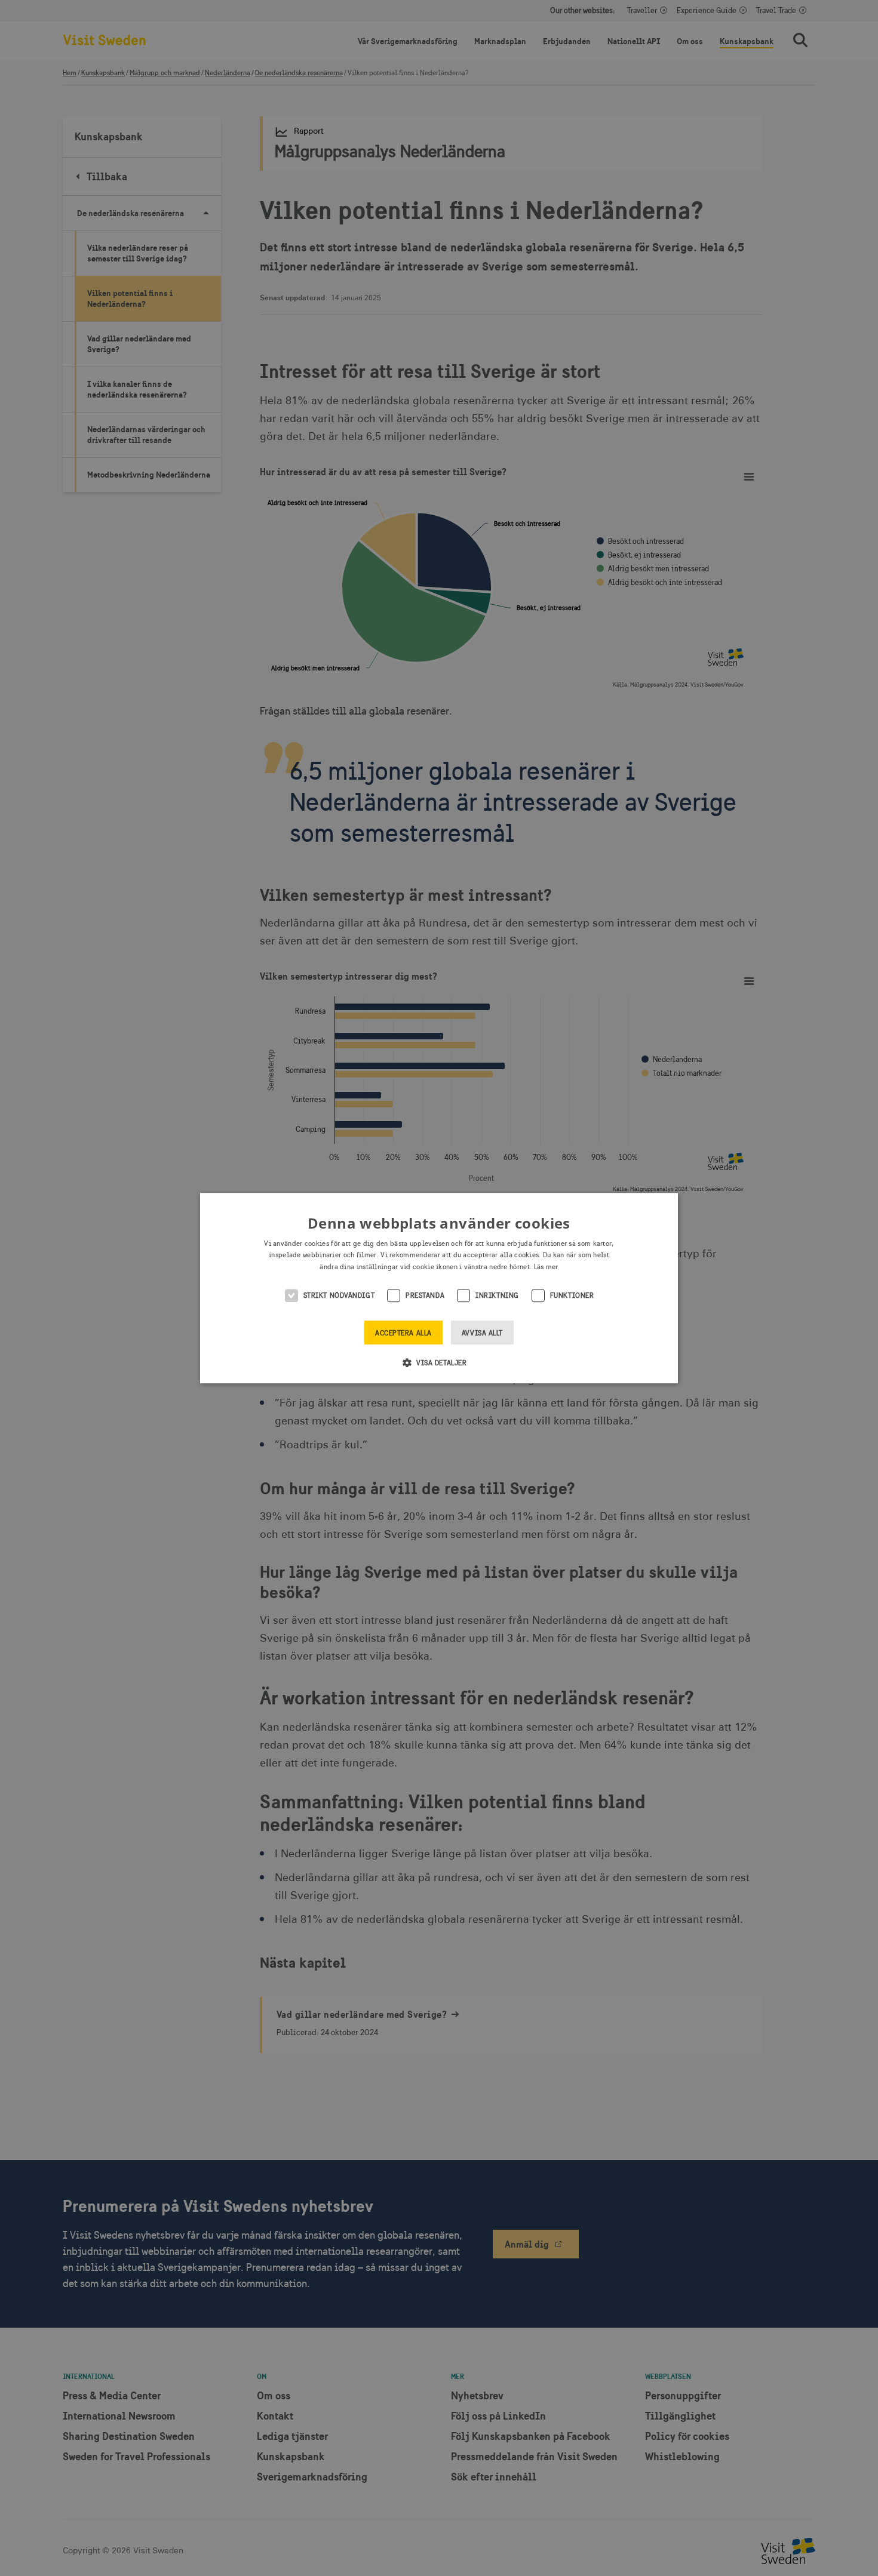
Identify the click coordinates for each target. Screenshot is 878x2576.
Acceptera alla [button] (403, 1333)
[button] (439, 1362)
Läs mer (546, 1267)
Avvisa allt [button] (482, 1333)
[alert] (439, 1288)
